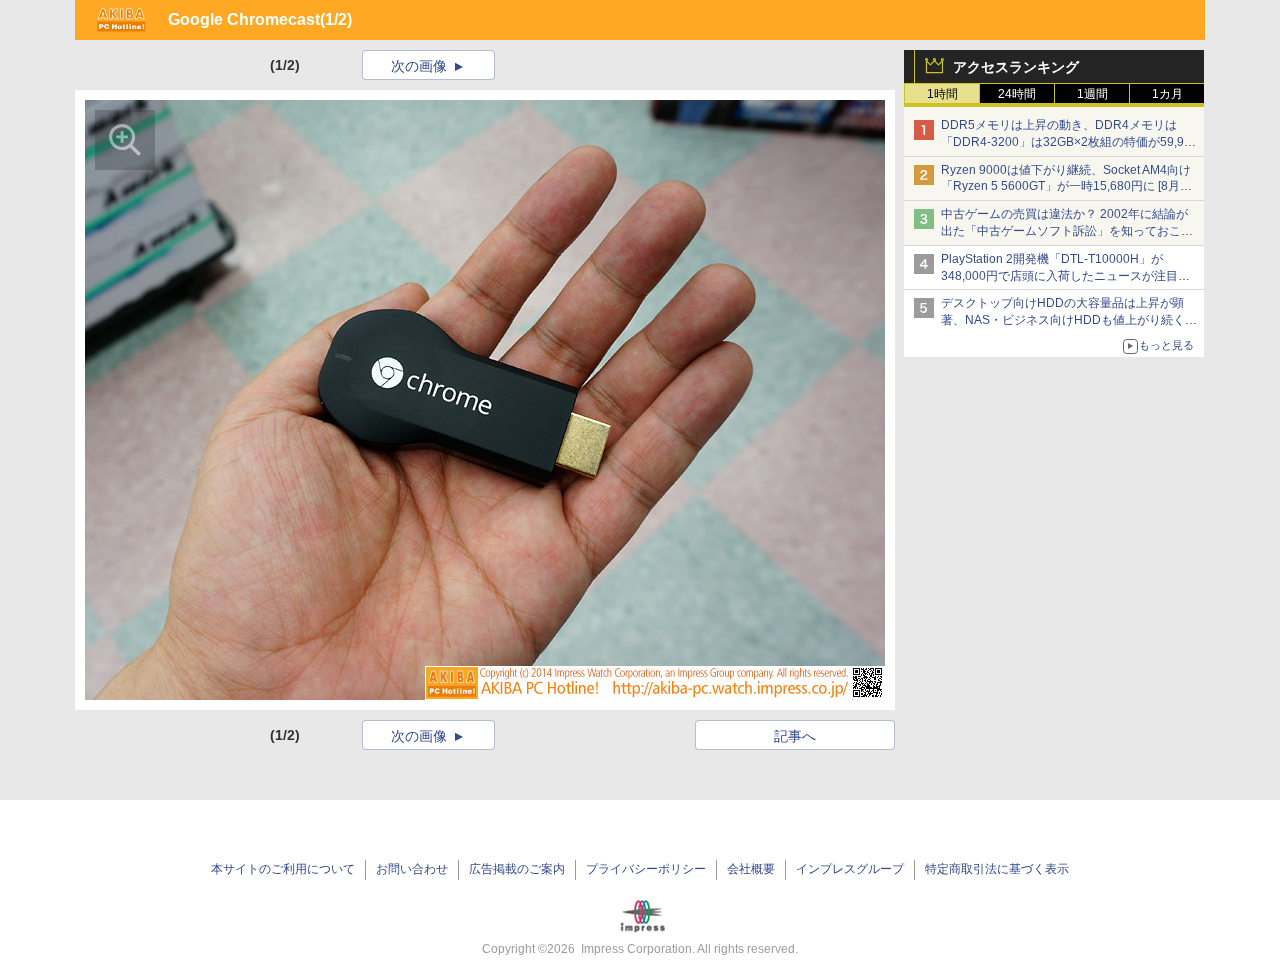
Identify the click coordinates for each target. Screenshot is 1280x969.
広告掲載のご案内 (517, 869)
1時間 (942, 94)
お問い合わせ (412, 869)
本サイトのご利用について (283, 869)
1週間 (1092, 94)
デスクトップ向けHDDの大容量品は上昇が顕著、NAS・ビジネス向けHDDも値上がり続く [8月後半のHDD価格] (1069, 320)
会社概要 (751, 869)
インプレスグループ (850, 869)
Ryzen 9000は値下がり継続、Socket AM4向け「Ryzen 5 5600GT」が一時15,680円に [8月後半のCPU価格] (1066, 187)
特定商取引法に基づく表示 (997, 869)
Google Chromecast (244, 19)
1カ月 (1167, 94)
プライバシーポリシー (646, 869)
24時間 (1017, 94)
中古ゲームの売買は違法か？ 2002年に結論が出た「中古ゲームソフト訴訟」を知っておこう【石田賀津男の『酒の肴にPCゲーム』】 (1067, 231)
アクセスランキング (1016, 67)
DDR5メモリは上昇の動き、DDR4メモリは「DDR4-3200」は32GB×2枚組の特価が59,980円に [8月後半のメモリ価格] (1069, 142)
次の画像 (419, 66)
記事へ (795, 736)
